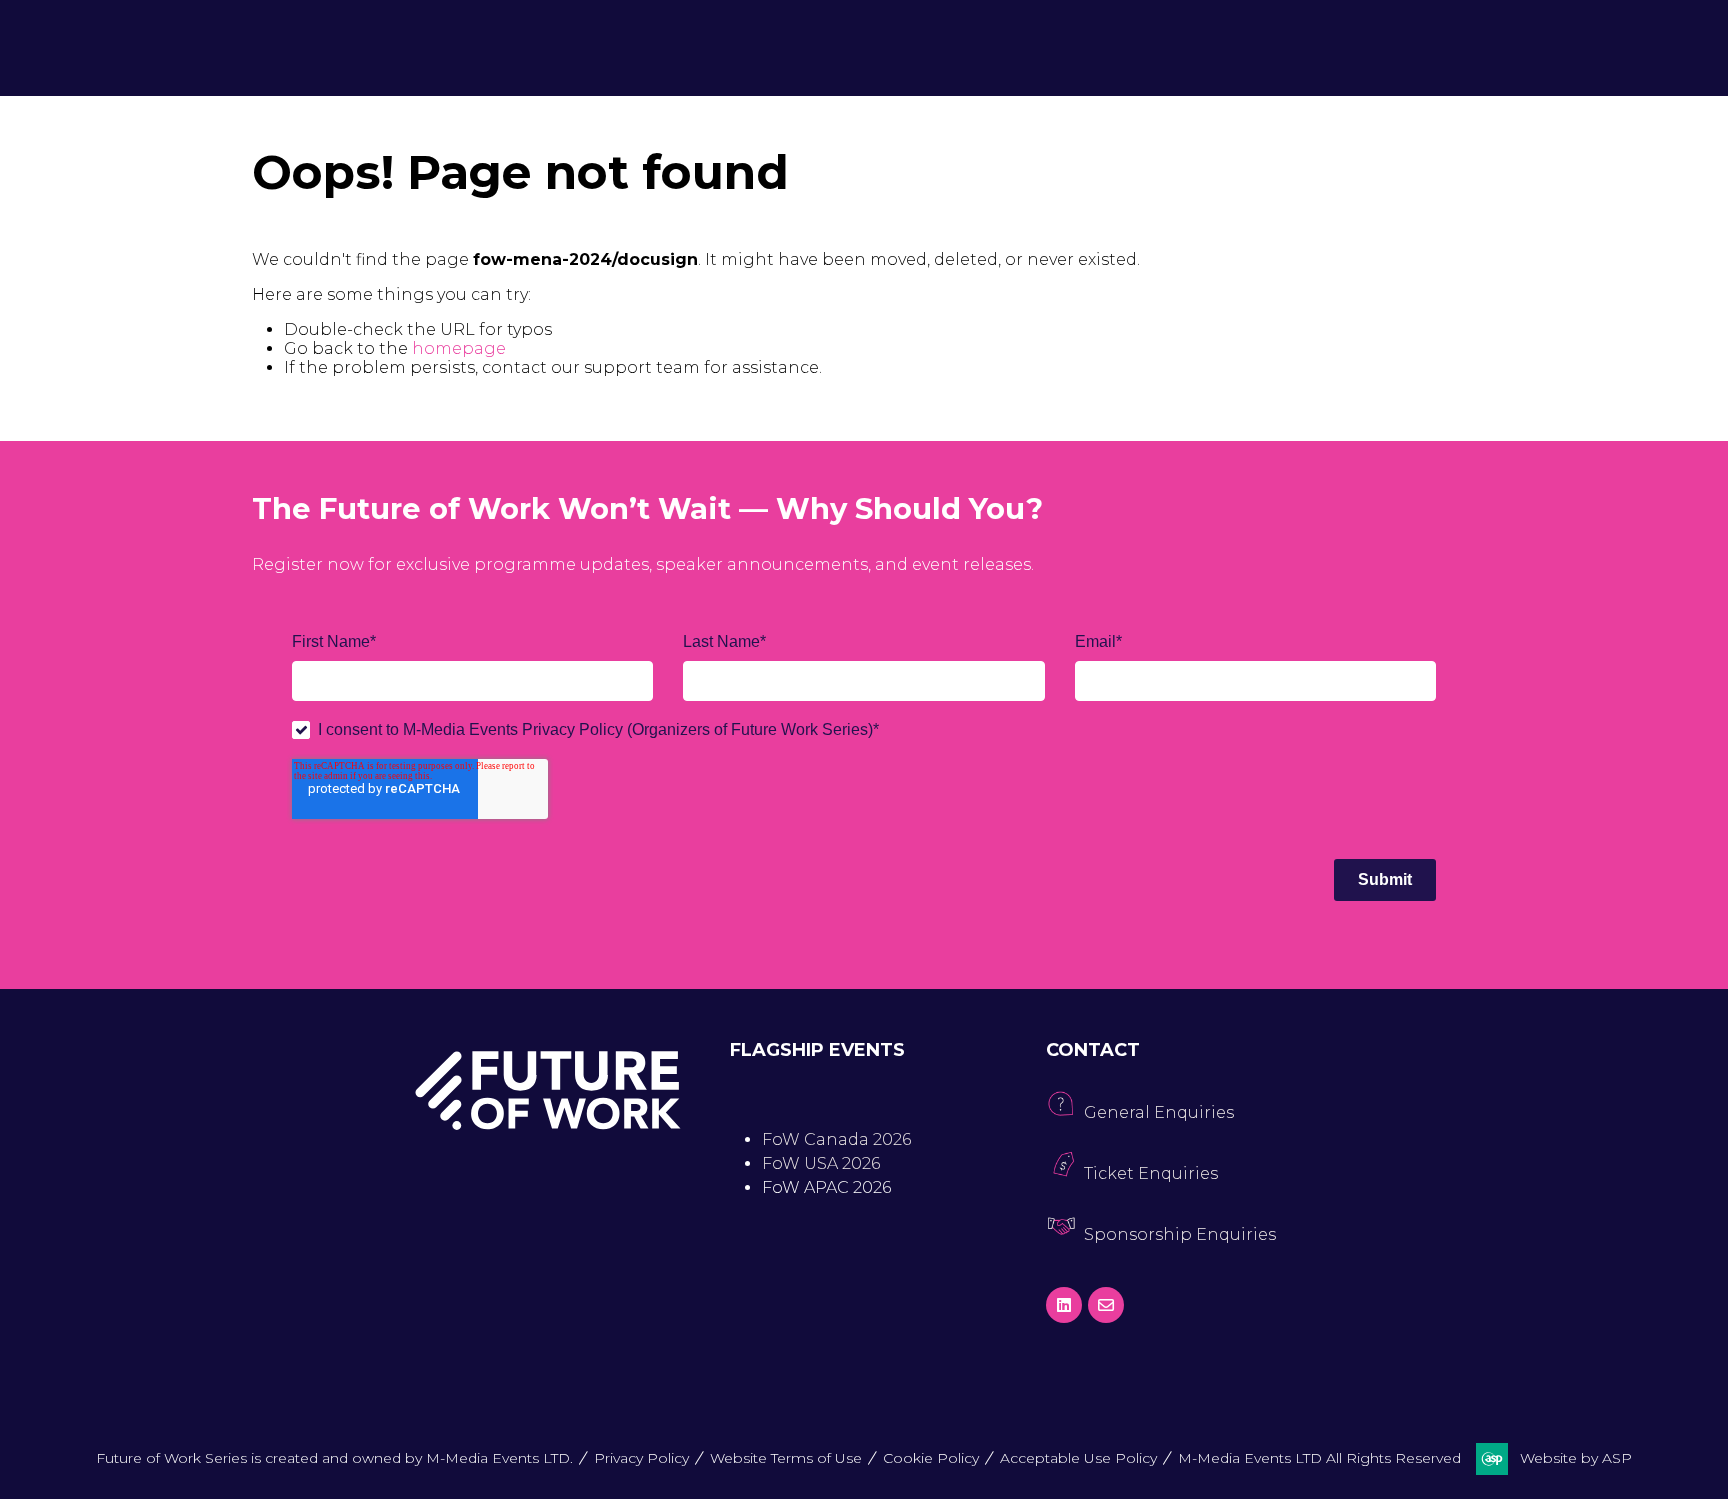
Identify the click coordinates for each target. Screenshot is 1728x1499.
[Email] (1106, 1305)
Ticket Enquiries (1151, 1173)
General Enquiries (1159, 1112)
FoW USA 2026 (821, 1163)
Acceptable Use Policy (1078, 1458)
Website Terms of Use (786, 1458)
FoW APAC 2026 (826, 1187)
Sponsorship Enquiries (1180, 1234)
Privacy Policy (641, 1458)
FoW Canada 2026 (836, 1139)
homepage (459, 348)
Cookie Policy (931, 1458)
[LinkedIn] (1064, 1305)
